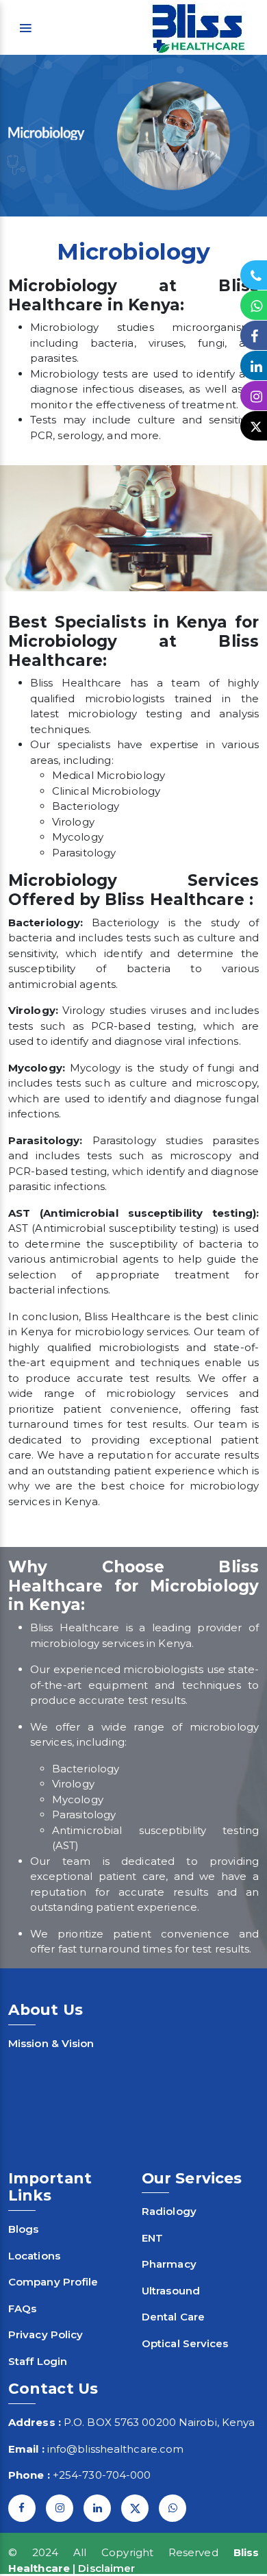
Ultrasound (171, 2291)
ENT (152, 2238)
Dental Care (173, 2317)
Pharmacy (169, 2264)
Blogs (24, 2229)
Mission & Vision (51, 2043)
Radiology (169, 2211)
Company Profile (53, 2282)
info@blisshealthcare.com (115, 2449)
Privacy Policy (46, 2334)
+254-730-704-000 (102, 2475)
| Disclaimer (104, 2568)
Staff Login (38, 2361)
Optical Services (185, 2343)
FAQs (22, 2308)
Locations (34, 2256)
